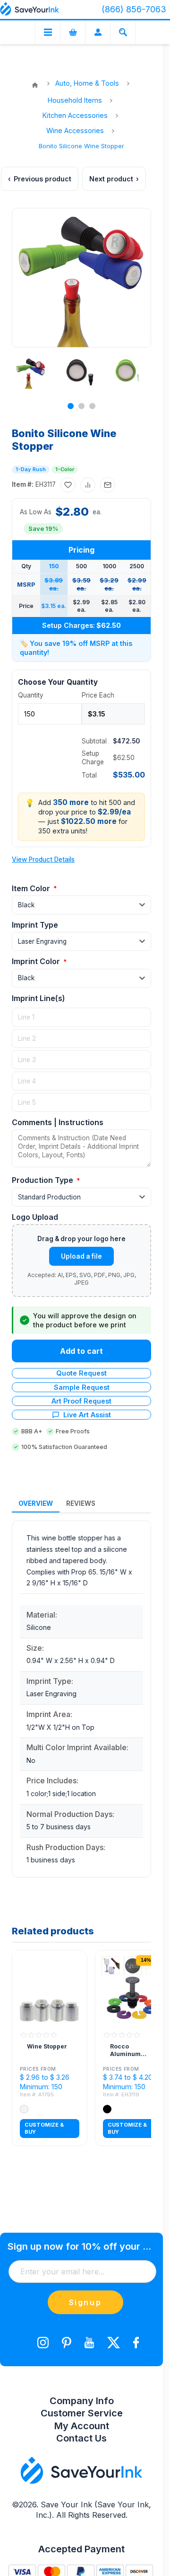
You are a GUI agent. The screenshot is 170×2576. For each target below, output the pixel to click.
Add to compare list (88, 485)
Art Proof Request (81, 1401)
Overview (36, 1503)
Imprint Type (35, 925)
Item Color (32, 888)
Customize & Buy (44, 2128)
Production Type (43, 1180)
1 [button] (71, 406)
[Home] (35, 85)
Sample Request (82, 1387)
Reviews (81, 1503)
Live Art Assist (87, 1415)
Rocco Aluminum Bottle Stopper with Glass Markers (131, 2050)
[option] (30, 373)
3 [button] (92, 406)
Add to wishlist (68, 485)
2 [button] (81, 406)
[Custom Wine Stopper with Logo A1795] (50, 1988)
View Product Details (43, 859)
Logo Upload (35, 1217)
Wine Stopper (47, 2046)
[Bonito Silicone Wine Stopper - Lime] (129, 373)
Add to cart (81, 1351)
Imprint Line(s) (38, 998)
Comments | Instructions (58, 1122)
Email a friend (108, 485)
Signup (85, 2302)
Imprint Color (37, 961)
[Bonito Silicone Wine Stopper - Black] (80, 373)
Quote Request (81, 1373)
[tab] (36, 1504)
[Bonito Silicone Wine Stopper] (31, 373)
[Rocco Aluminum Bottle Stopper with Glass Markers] (133, 1988)
